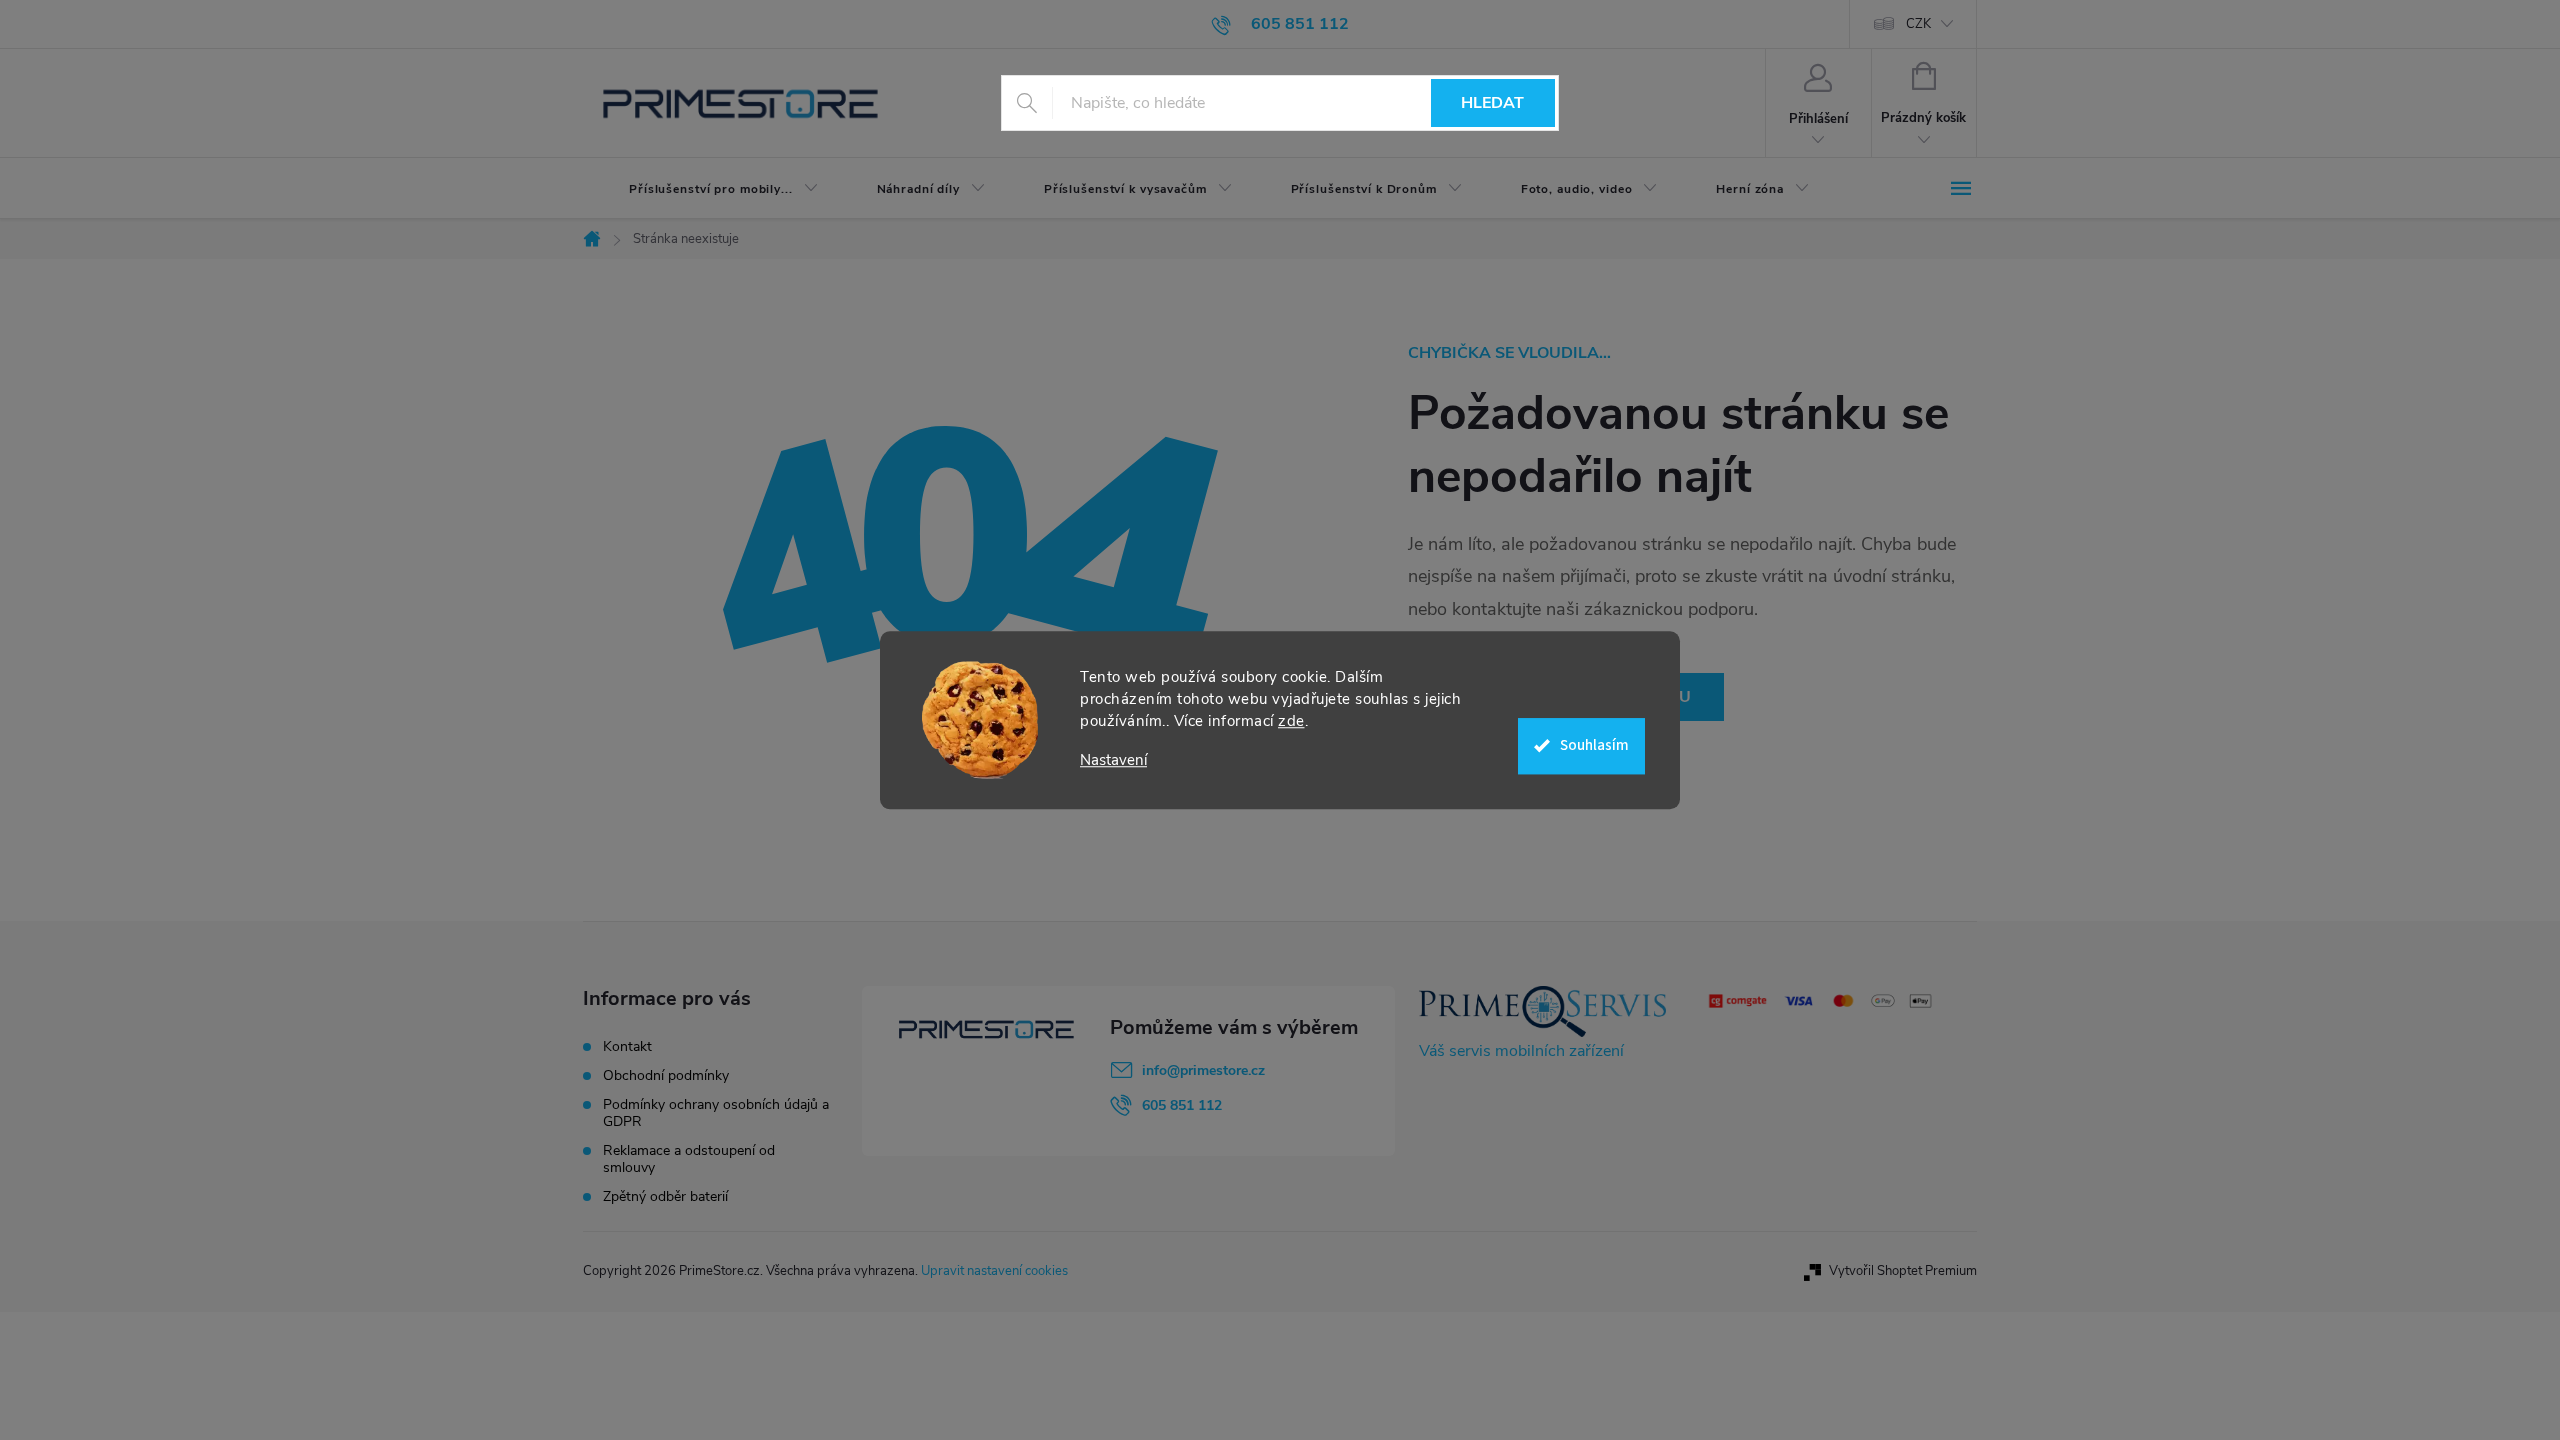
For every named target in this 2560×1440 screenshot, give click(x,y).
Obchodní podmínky (666, 1075)
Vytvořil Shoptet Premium (1903, 1271)
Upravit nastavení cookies (994, 1271)
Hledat (1492, 103)
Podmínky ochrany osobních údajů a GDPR (716, 1113)
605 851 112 (1182, 1105)
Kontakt (627, 1046)
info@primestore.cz (1203, 1070)
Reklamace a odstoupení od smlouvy (689, 1159)
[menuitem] (707, 189)
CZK (1918, 24)
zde (1291, 721)
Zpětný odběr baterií (665, 1196)
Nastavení (1113, 760)
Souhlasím (1594, 745)
